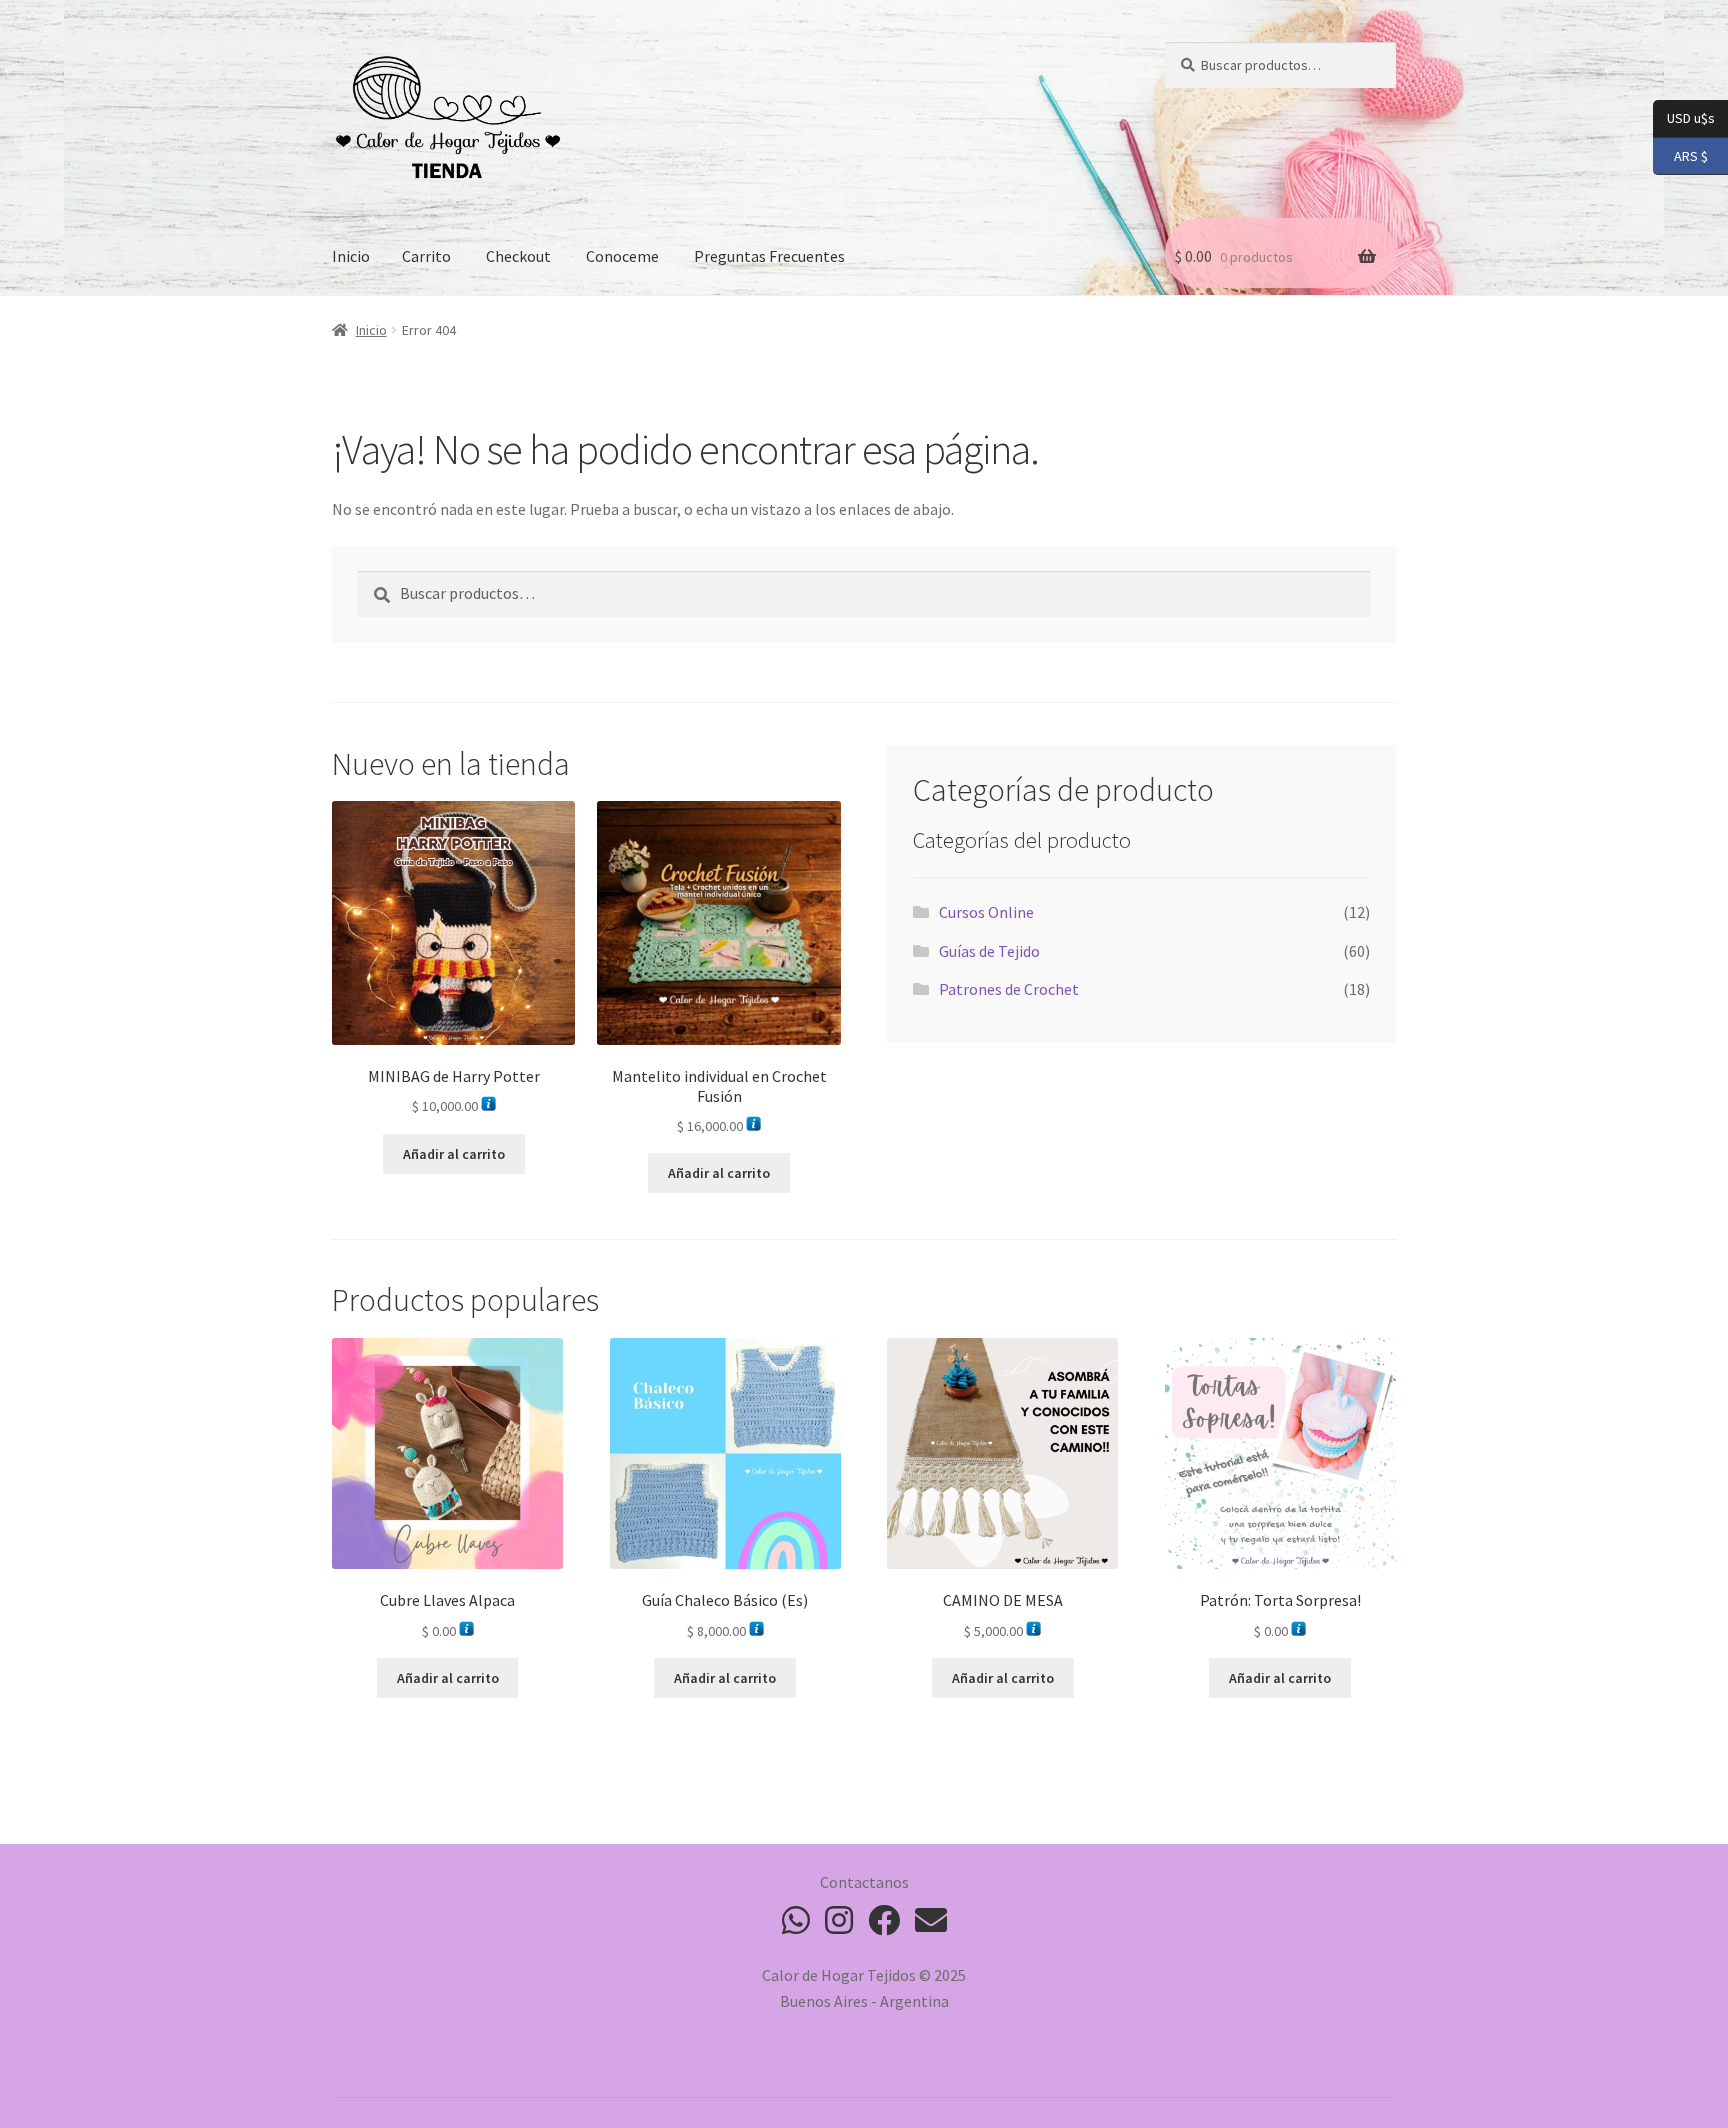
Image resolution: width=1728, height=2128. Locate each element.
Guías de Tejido (989, 951)
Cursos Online (986, 912)
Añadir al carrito (454, 1154)
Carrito (426, 256)
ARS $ (1680, 154)
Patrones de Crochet (1009, 989)
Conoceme (622, 256)
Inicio (351, 256)
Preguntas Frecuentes (769, 256)
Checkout (518, 256)
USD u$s (1690, 117)
